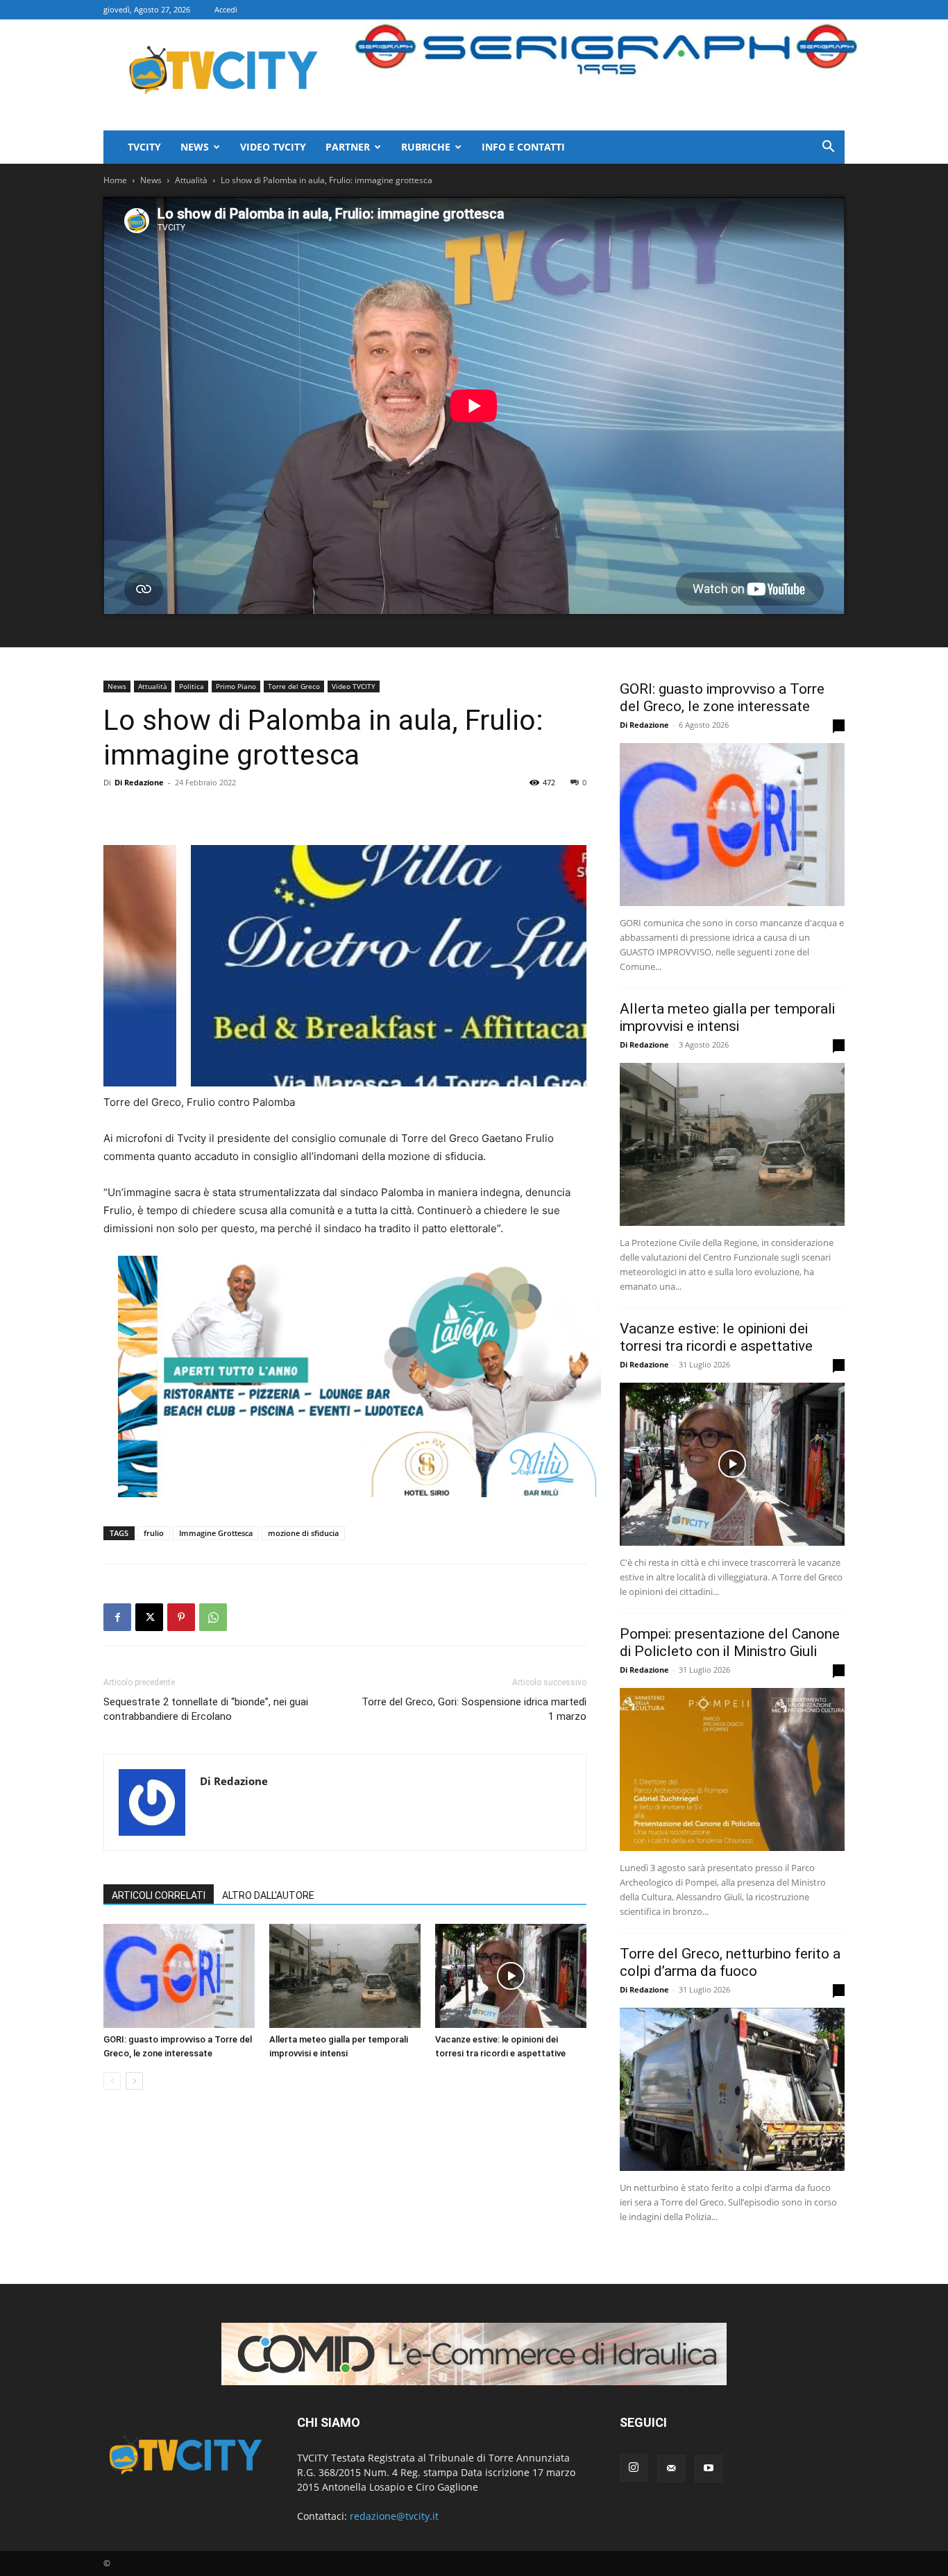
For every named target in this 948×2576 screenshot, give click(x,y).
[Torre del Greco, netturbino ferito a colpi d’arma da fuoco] (732, 2089)
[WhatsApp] (213, 1617)
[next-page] (134, 2081)
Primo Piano (236, 686)
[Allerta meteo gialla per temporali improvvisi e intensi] (345, 1976)
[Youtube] (709, 2468)
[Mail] (671, 2468)
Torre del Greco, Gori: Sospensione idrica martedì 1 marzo (474, 1709)
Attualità (191, 180)
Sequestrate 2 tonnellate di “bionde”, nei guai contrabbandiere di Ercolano (206, 1709)
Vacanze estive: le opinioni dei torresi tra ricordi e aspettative (716, 1337)
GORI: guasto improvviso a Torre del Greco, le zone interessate (722, 698)
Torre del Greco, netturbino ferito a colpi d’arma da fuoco (730, 1962)
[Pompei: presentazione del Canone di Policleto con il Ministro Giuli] (732, 1769)
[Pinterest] (181, 1617)
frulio (154, 1533)
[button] (828, 148)
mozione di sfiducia (303, 1533)
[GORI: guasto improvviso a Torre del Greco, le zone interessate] (179, 1976)
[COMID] (447, 966)
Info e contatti (523, 147)
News (195, 147)
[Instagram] (634, 2468)
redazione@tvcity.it (394, 2516)
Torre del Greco (294, 686)
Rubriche (426, 147)
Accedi (226, 9)
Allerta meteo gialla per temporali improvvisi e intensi (727, 1017)
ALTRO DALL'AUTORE (268, 1895)
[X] (149, 1617)
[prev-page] (112, 2081)
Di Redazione (139, 782)
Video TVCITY (273, 147)
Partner (348, 147)
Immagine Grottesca (216, 1533)
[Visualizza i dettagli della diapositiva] (359, 1376)
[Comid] (474, 2354)
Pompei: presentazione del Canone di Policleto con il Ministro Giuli (730, 1643)
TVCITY (144, 147)
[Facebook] (117, 1617)
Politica (192, 686)
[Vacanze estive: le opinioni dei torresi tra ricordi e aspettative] (511, 1976)
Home (115, 180)
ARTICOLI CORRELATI (159, 1895)
